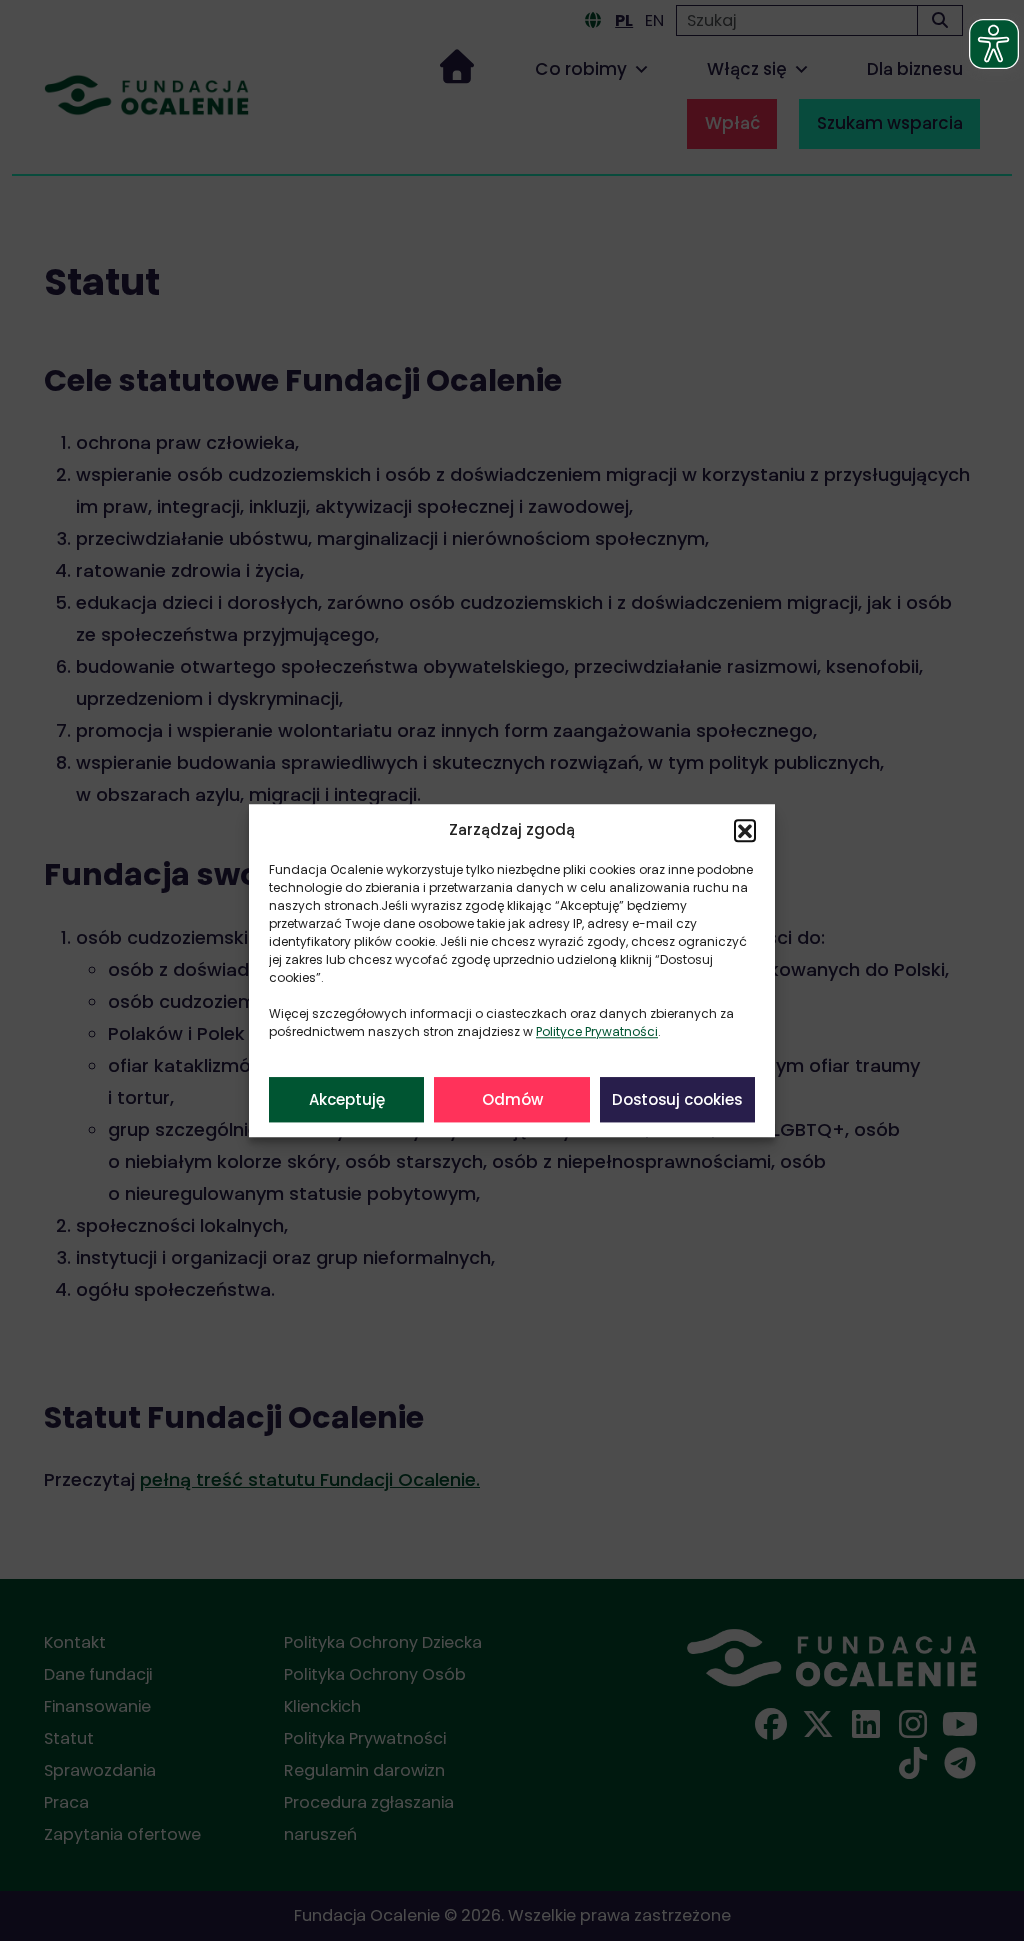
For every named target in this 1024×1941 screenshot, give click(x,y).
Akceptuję (347, 1099)
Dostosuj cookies (677, 1099)
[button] (745, 830)
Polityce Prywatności (597, 1031)
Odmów (512, 1099)
